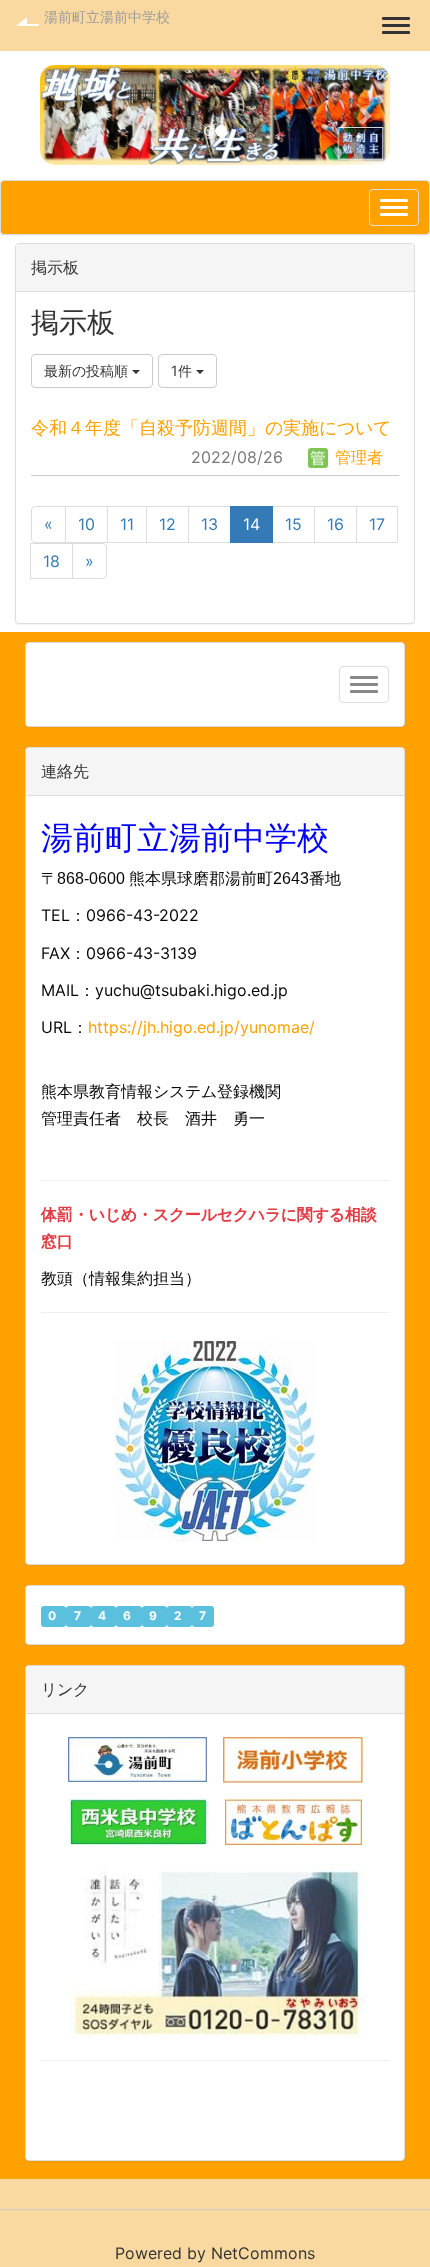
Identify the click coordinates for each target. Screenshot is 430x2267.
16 (335, 524)
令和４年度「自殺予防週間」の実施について (211, 427)
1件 (183, 370)
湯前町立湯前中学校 (107, 16)
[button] (66, 115)
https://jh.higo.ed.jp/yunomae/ (204, 1027)
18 (51, 561)
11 (127, 524)
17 (377, 524)
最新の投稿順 (88, 370)
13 (209, 524)
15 (293, 524)
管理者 (356, 457)
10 (86, 524)
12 (167, 524)
